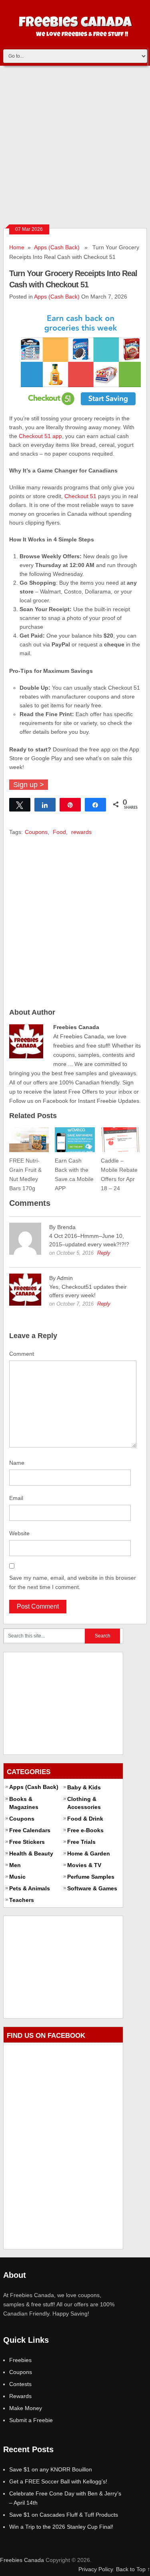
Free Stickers (27, 1842)
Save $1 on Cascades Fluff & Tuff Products (64, 2515)
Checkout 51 (80, 496)
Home (17, 247)
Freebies (20, 2360)
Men (15, 1865)
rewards (81, 832)
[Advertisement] (75, 145)
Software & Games (92, 1888)
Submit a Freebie (31, 2420)
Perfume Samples (91, 1877)
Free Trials (81, 1842)
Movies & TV (84, 1865)
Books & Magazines (24, 1803)
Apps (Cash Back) (57, 247)
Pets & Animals (30, 1888)
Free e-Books (85, 1830)
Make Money (26, 2408)
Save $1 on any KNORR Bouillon (51, 2469)
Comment (22, 1354)
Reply (104, 1253)
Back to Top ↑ (133, 2569)
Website (19, 1533)
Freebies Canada (22, 2560)
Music (17, 1877)
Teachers (22, 1900)
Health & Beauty (31, 1853)
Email (16, 1498)
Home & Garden (89, 1853)
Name (17, 1463)
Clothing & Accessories (84, 1803)
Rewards (20, 2396)
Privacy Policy (96, 2569)
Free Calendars (30, 1830)
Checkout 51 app (40, 436)
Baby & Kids (84, 1787)
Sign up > (29, 785)
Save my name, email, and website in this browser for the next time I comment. (73, 1582)
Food (59, 832)
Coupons (36, 832)
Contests (20, 2384)
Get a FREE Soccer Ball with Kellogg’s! (58, 2481)
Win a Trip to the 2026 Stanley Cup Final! (61, 2527)
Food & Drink (85, 1819)
